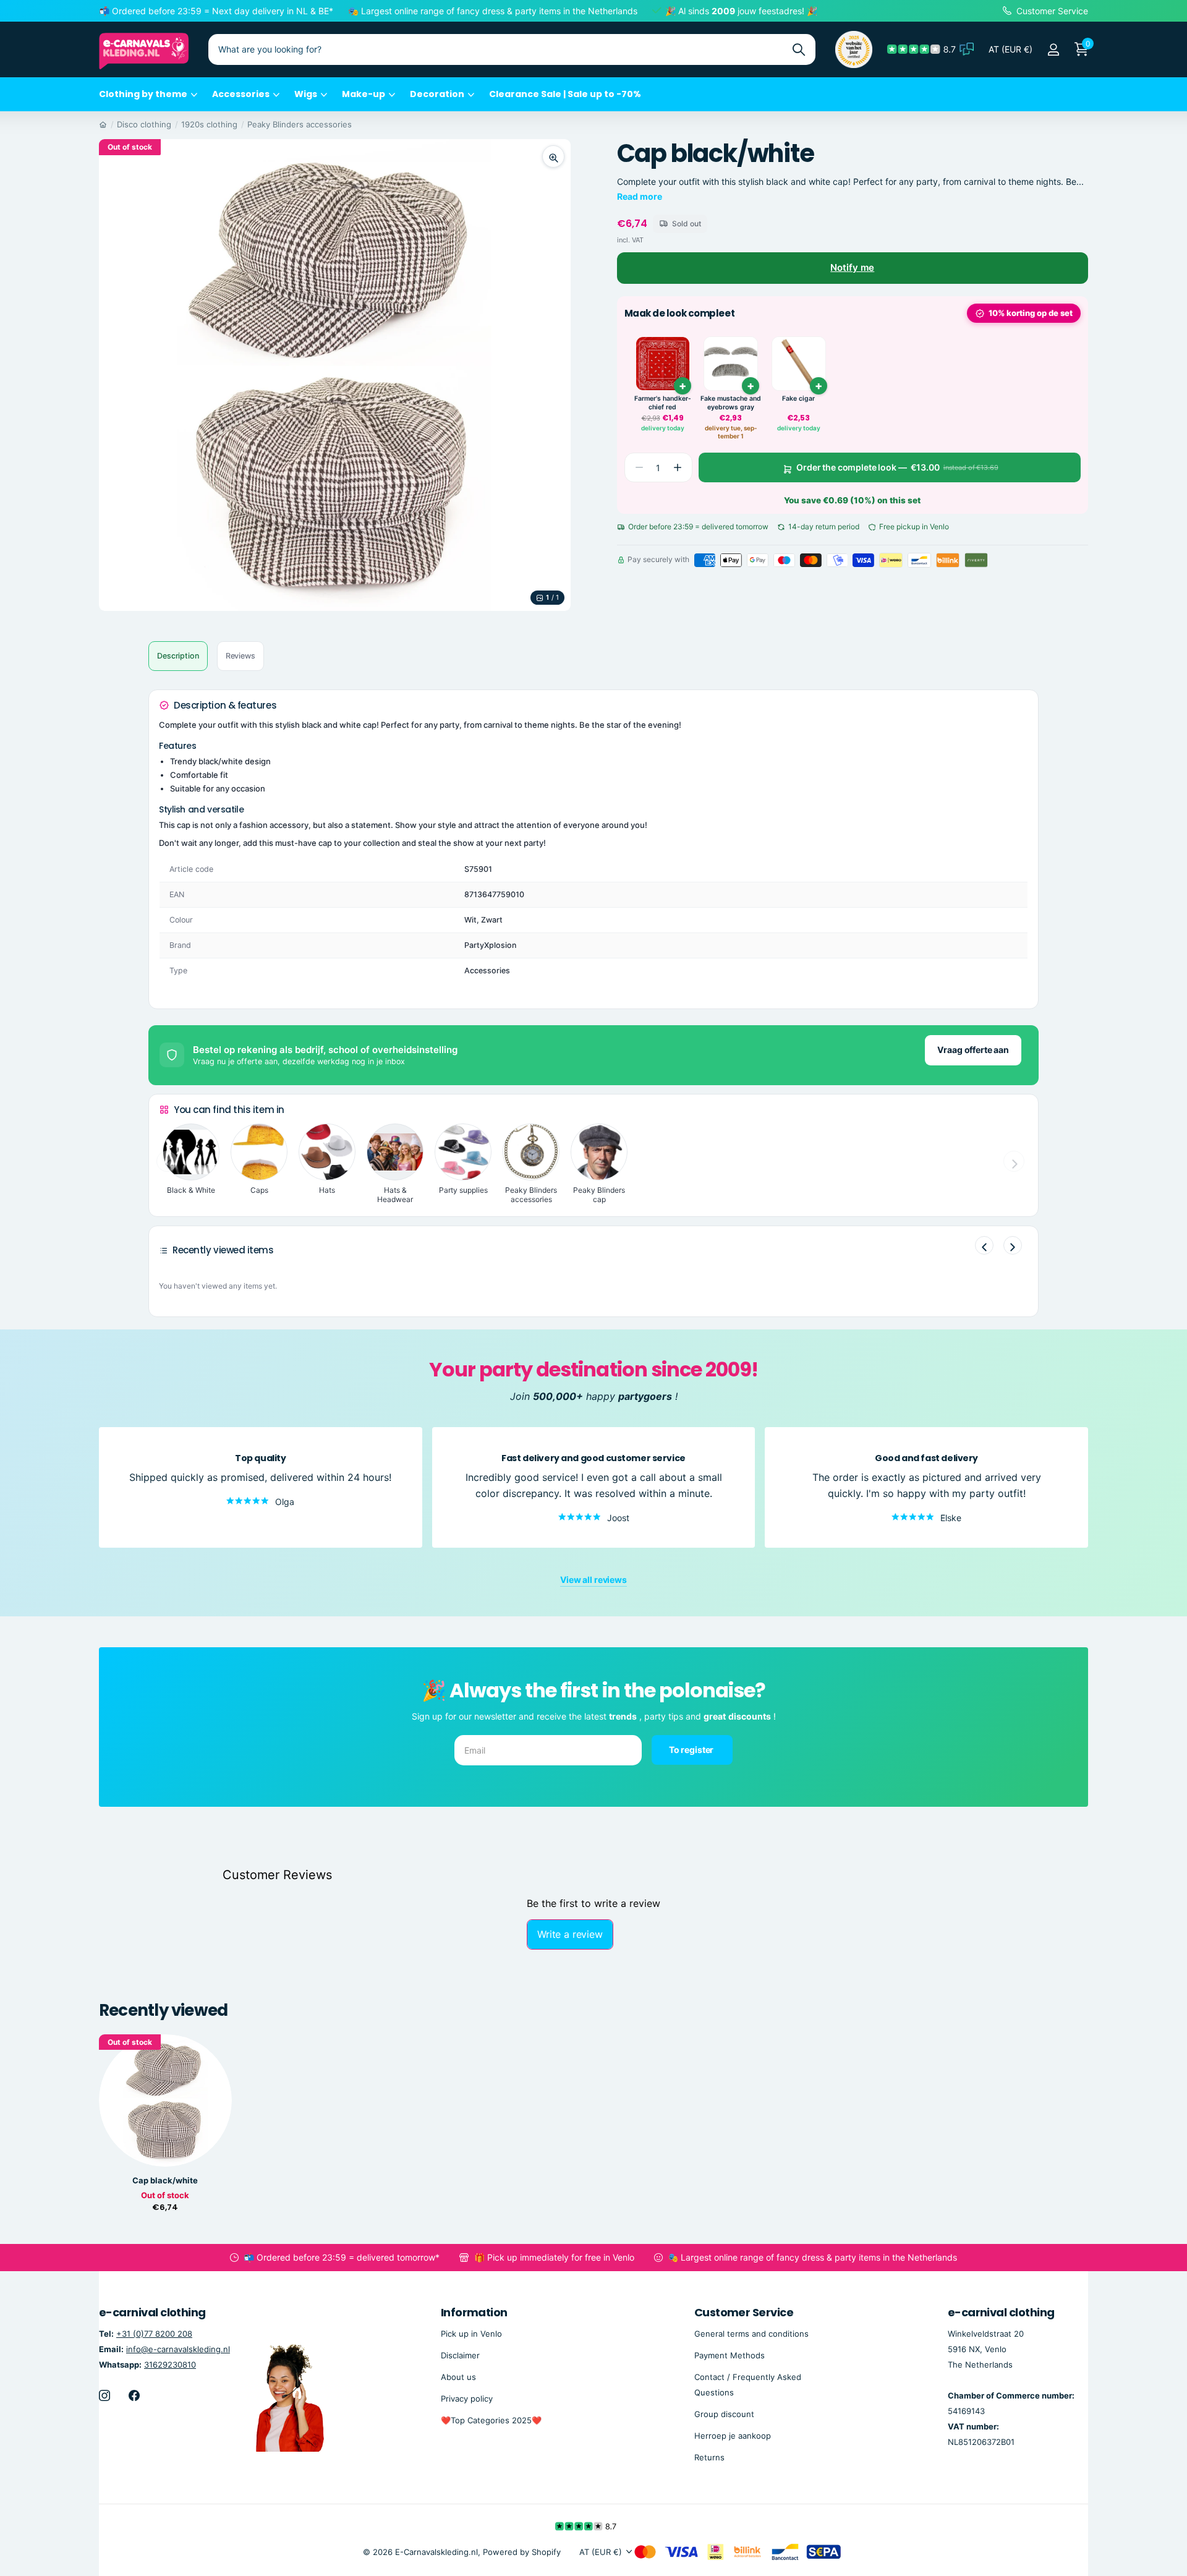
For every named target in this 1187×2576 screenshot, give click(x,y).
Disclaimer (460, 2355)
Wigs (306, 94)
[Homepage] (103, 124)
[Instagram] (104, 2395)
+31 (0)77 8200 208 (154, 2333)
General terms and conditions (751, 2333)
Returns (709, 2457)
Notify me (852, 267)
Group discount (724, 2414)
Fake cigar (798, 399)
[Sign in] (1053, 50)
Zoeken (798, 49)
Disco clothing (144, 124)
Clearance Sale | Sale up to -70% (565, 94)
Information (474, 2312)
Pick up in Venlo (471, 2333)
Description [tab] (178, 656)
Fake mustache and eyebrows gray (731, 403)
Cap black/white (165, 2181)
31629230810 (170, 2365)
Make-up (364, 94)
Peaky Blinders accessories (300, 124)
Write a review (570, 1934)
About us (458, 2377)
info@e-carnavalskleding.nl (178, 2349)
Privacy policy (467, 2399)
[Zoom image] (553, 156)
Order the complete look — (897, 467)
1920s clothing (209, 124)
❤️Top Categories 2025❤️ (491, 2420)
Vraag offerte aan (973, 1050)
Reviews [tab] (240, 656)
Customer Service (744, 2312)
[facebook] (134, 2395)
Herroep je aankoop (733, 2436)
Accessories (241, 94)
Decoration (437, 94)
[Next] (1013, 1245)
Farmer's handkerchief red (663, 403)
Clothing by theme (143, 94)
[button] (678, 467)
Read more (640, 196)
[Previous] (984, 1245)
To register (692, 1749)
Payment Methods (730, 2355)
